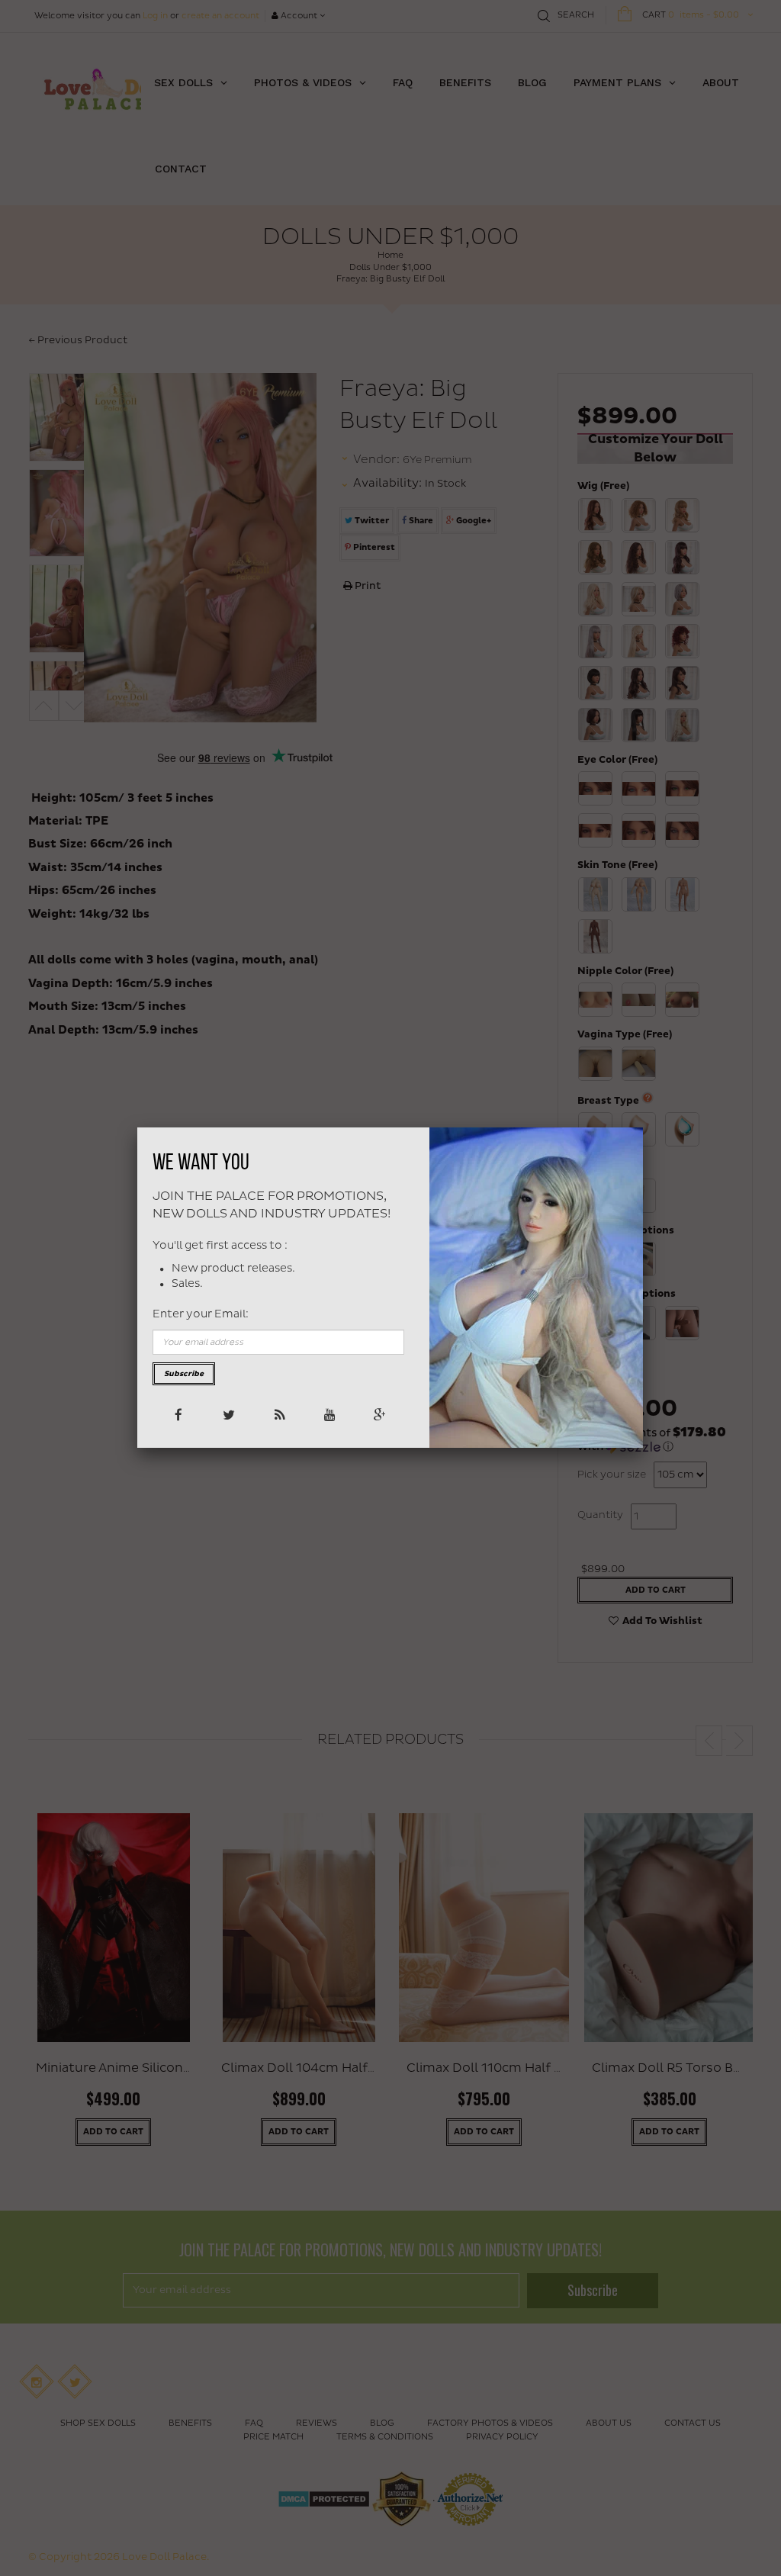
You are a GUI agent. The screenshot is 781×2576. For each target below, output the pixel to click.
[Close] (643, 1127)
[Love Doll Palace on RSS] (278, 1414)
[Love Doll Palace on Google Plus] (379, 1414)
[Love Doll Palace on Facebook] (177, 1414)
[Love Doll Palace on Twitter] (228, 1414)
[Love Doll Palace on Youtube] (328, 1414)
